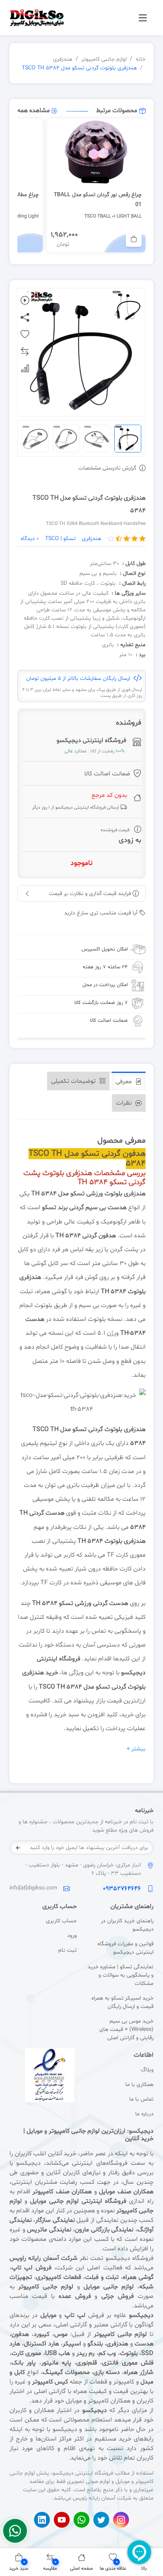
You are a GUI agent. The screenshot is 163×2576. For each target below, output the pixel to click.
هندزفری (63, 59)
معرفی (124, 1082)
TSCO (41, 1429)
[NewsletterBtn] (18, 1848)
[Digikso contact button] (15, 2531)
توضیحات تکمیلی (74, 1081)
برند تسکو (55, 1208)
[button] (19, 2562)
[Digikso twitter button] (101, 2520)
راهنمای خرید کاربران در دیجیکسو (127, 1925)
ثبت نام (67, 1950)
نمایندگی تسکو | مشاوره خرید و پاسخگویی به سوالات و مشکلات (120, 1975)
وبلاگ (147, 2070)
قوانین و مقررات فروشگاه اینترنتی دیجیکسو (125, 1948)
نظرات (125, 1103)
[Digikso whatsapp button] (81, 2520)
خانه (141, 59)
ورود (72, 1936)
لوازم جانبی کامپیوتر (104, 59)
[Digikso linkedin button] (42, 2520)
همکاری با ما (139, 2085)
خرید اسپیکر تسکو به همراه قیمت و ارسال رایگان (122, 2002)
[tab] (129, 1081)
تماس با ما (141, 2099)
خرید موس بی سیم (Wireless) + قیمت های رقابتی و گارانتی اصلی (126, 2029)
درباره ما (144, 2114)
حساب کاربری (61, 1921)
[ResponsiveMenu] (143, 18)
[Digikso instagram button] (121, 2520)
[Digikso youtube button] (62, 2520)
